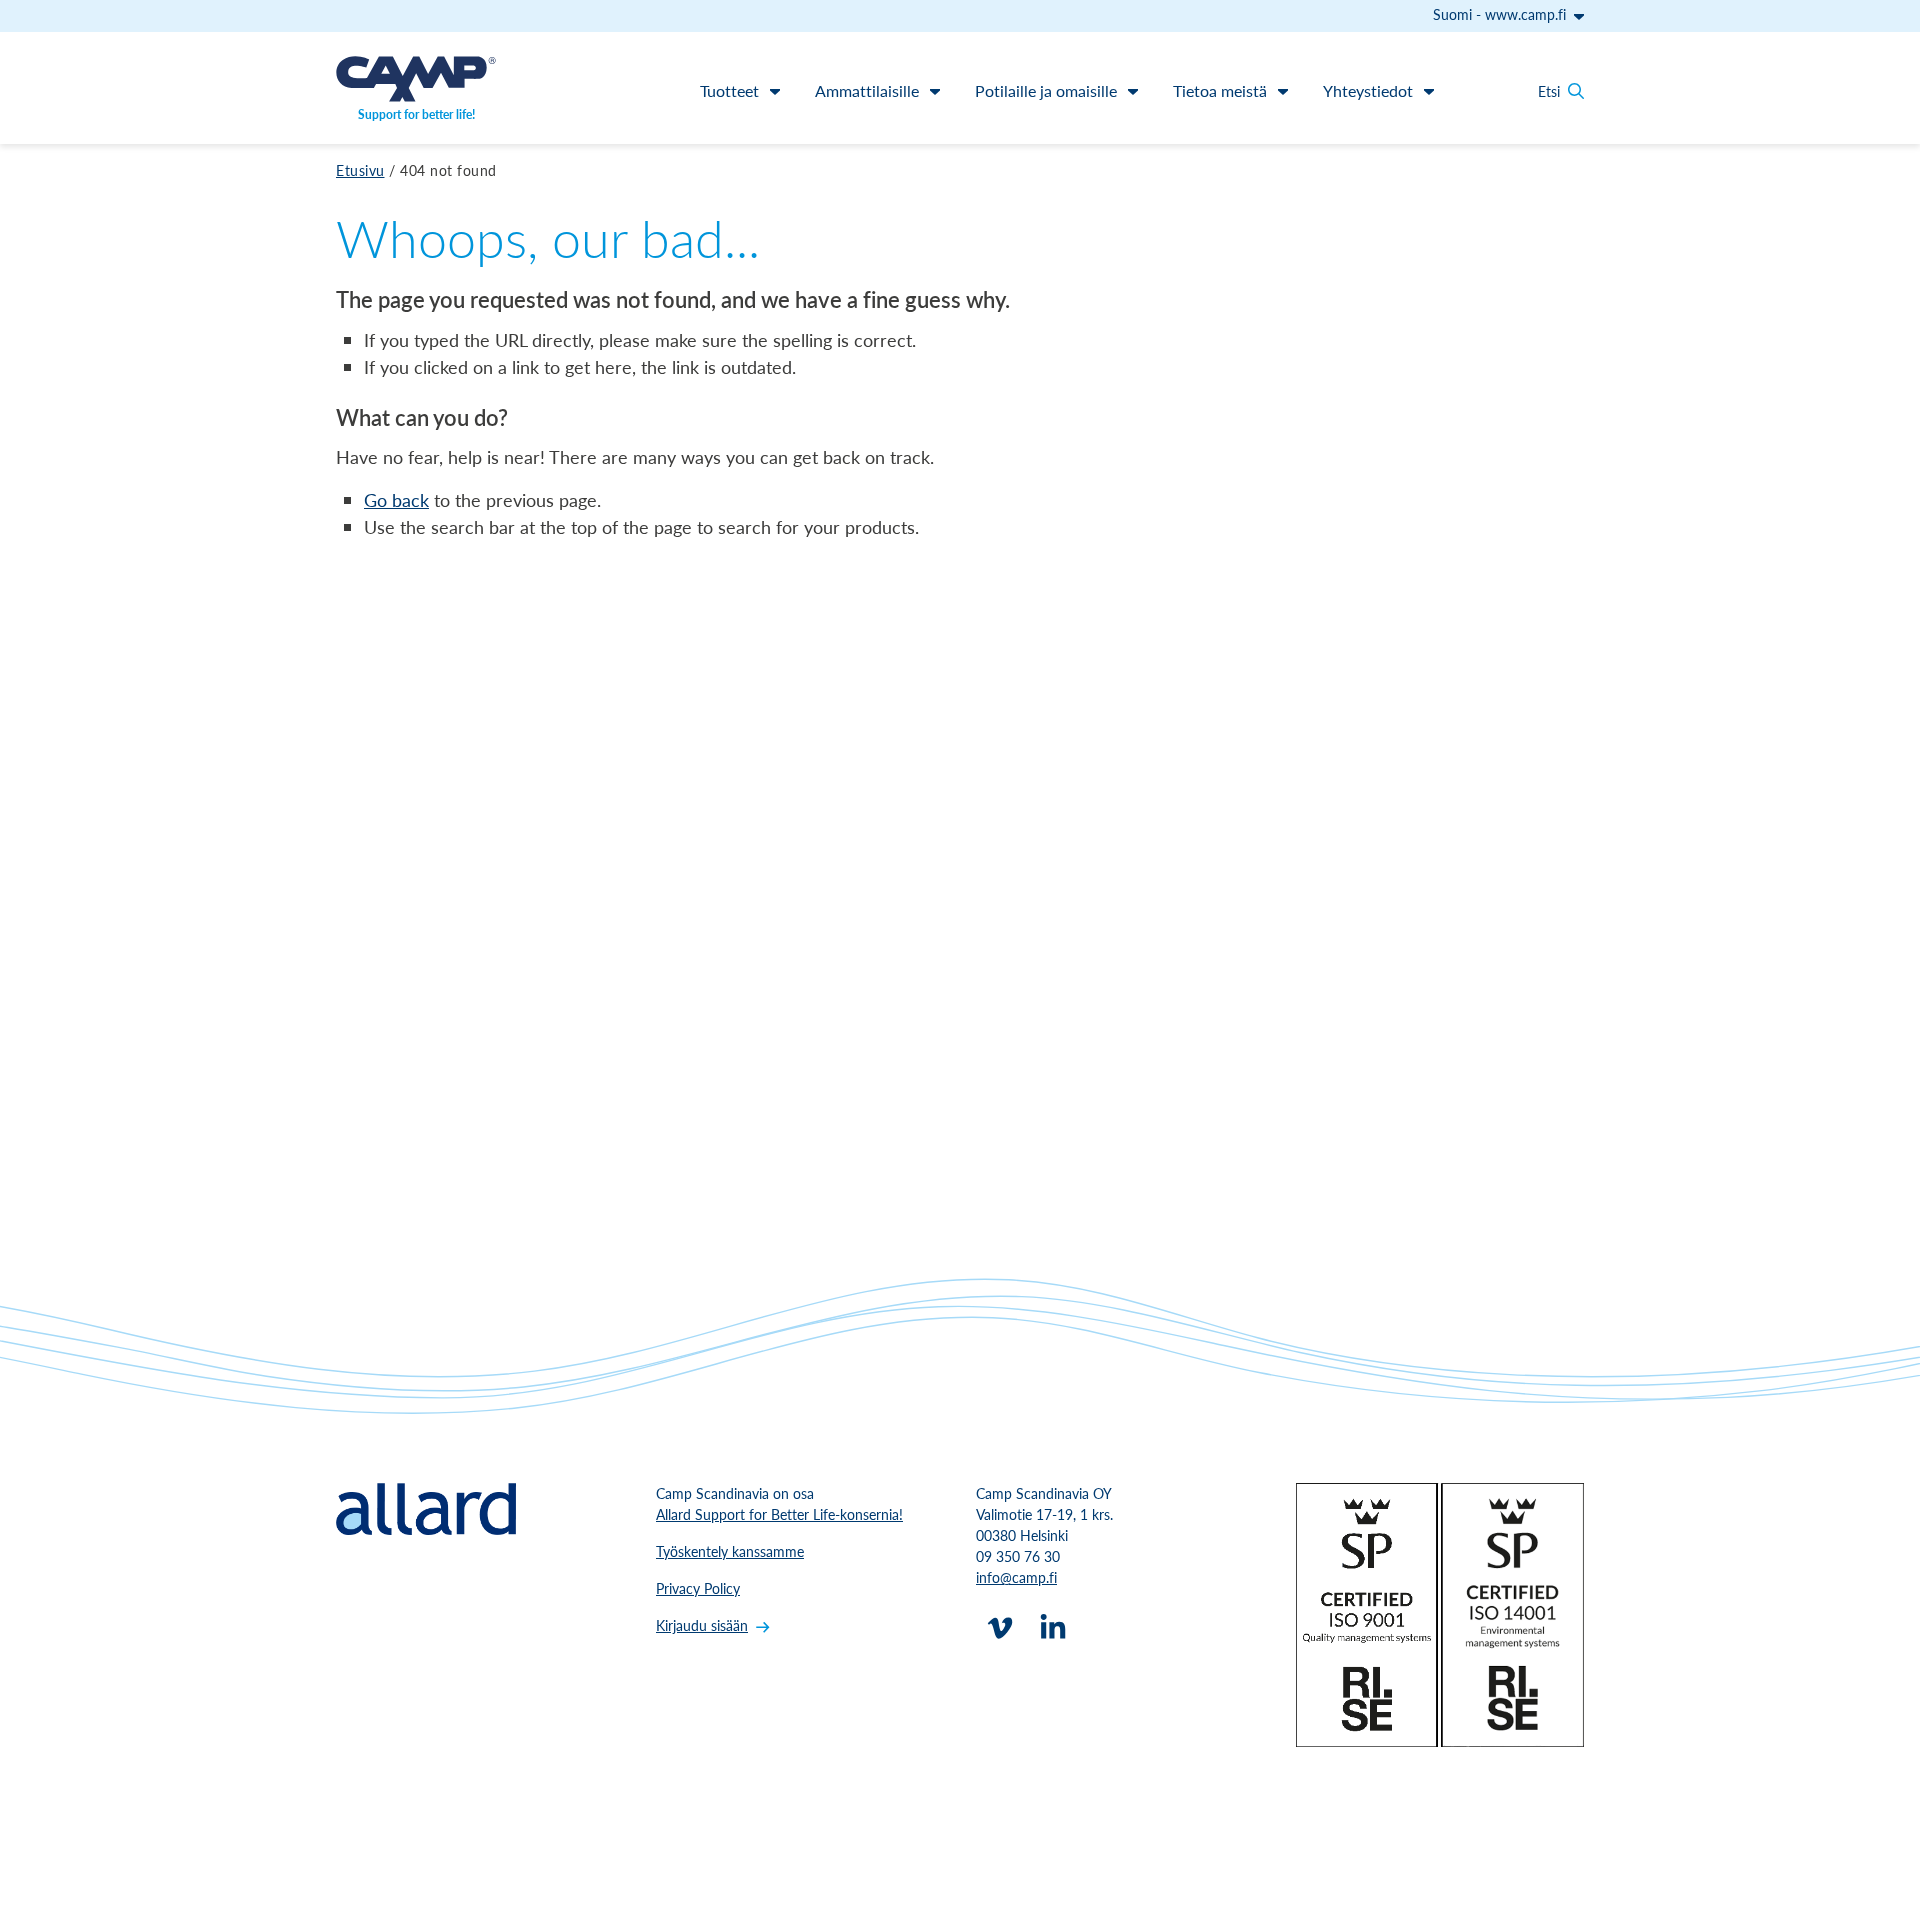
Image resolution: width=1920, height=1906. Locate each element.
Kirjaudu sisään (702, 1625)
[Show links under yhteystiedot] (1429, 91)
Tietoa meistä (1220, 90)
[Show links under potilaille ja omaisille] (1133, 91)
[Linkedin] (1053, 1628)
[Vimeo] (1000, 1628)
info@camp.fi (1016, 1577)
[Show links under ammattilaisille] (935, 91)
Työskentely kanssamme (730, 1551)
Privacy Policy (698, 1588)
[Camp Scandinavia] (416, 79)
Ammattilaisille (867, 90)
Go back (396, 499)
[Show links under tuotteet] (775, 91)
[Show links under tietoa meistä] (1283, 91)
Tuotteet (729, 90)
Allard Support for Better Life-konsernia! (779, 1514)
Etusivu (360, 170)
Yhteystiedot (1368, 90)
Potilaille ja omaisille (1046, 90)
